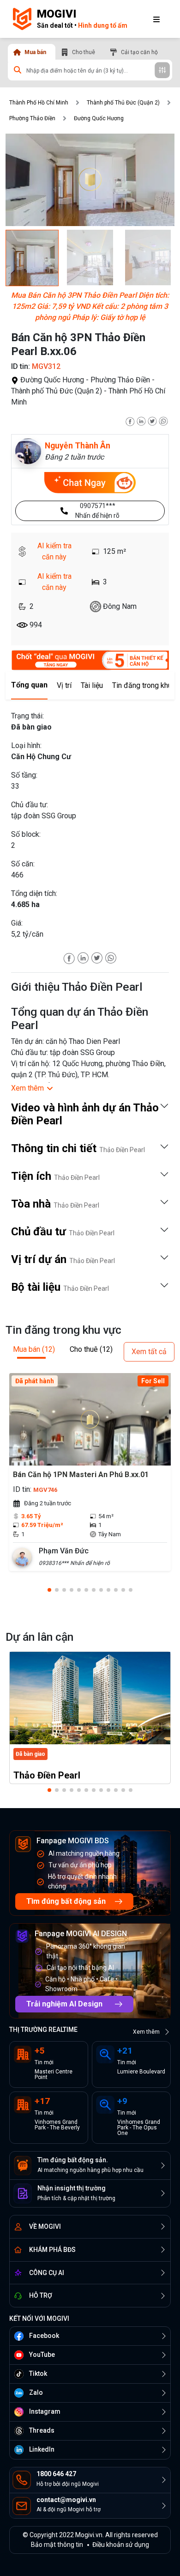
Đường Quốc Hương (99, 118)
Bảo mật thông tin (57, 2545)
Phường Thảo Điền (32, 118)
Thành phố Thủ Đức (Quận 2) (123, 103)
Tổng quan (29, 685)
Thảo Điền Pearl (47, 1775)
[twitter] (152, 420)
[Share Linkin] (83, 957)
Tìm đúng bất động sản (66, 1901)
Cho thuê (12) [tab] (91, 1349)
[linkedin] (141, 420)
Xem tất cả (149, 1352)
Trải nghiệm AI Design (64, 2004)
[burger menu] (156, 19)
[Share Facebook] (69, 957)
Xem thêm (146, 2032)
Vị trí (64, 685)
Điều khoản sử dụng (121, 2545)
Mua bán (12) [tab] (34, 1349)
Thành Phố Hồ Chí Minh (39, 103)
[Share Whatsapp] (111, 957)
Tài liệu (92, 685)
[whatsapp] (163, 420)
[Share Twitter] (97, 957)
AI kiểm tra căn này (54, 551)
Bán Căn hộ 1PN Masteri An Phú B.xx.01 (81, 1475)
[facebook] (130, 420)
